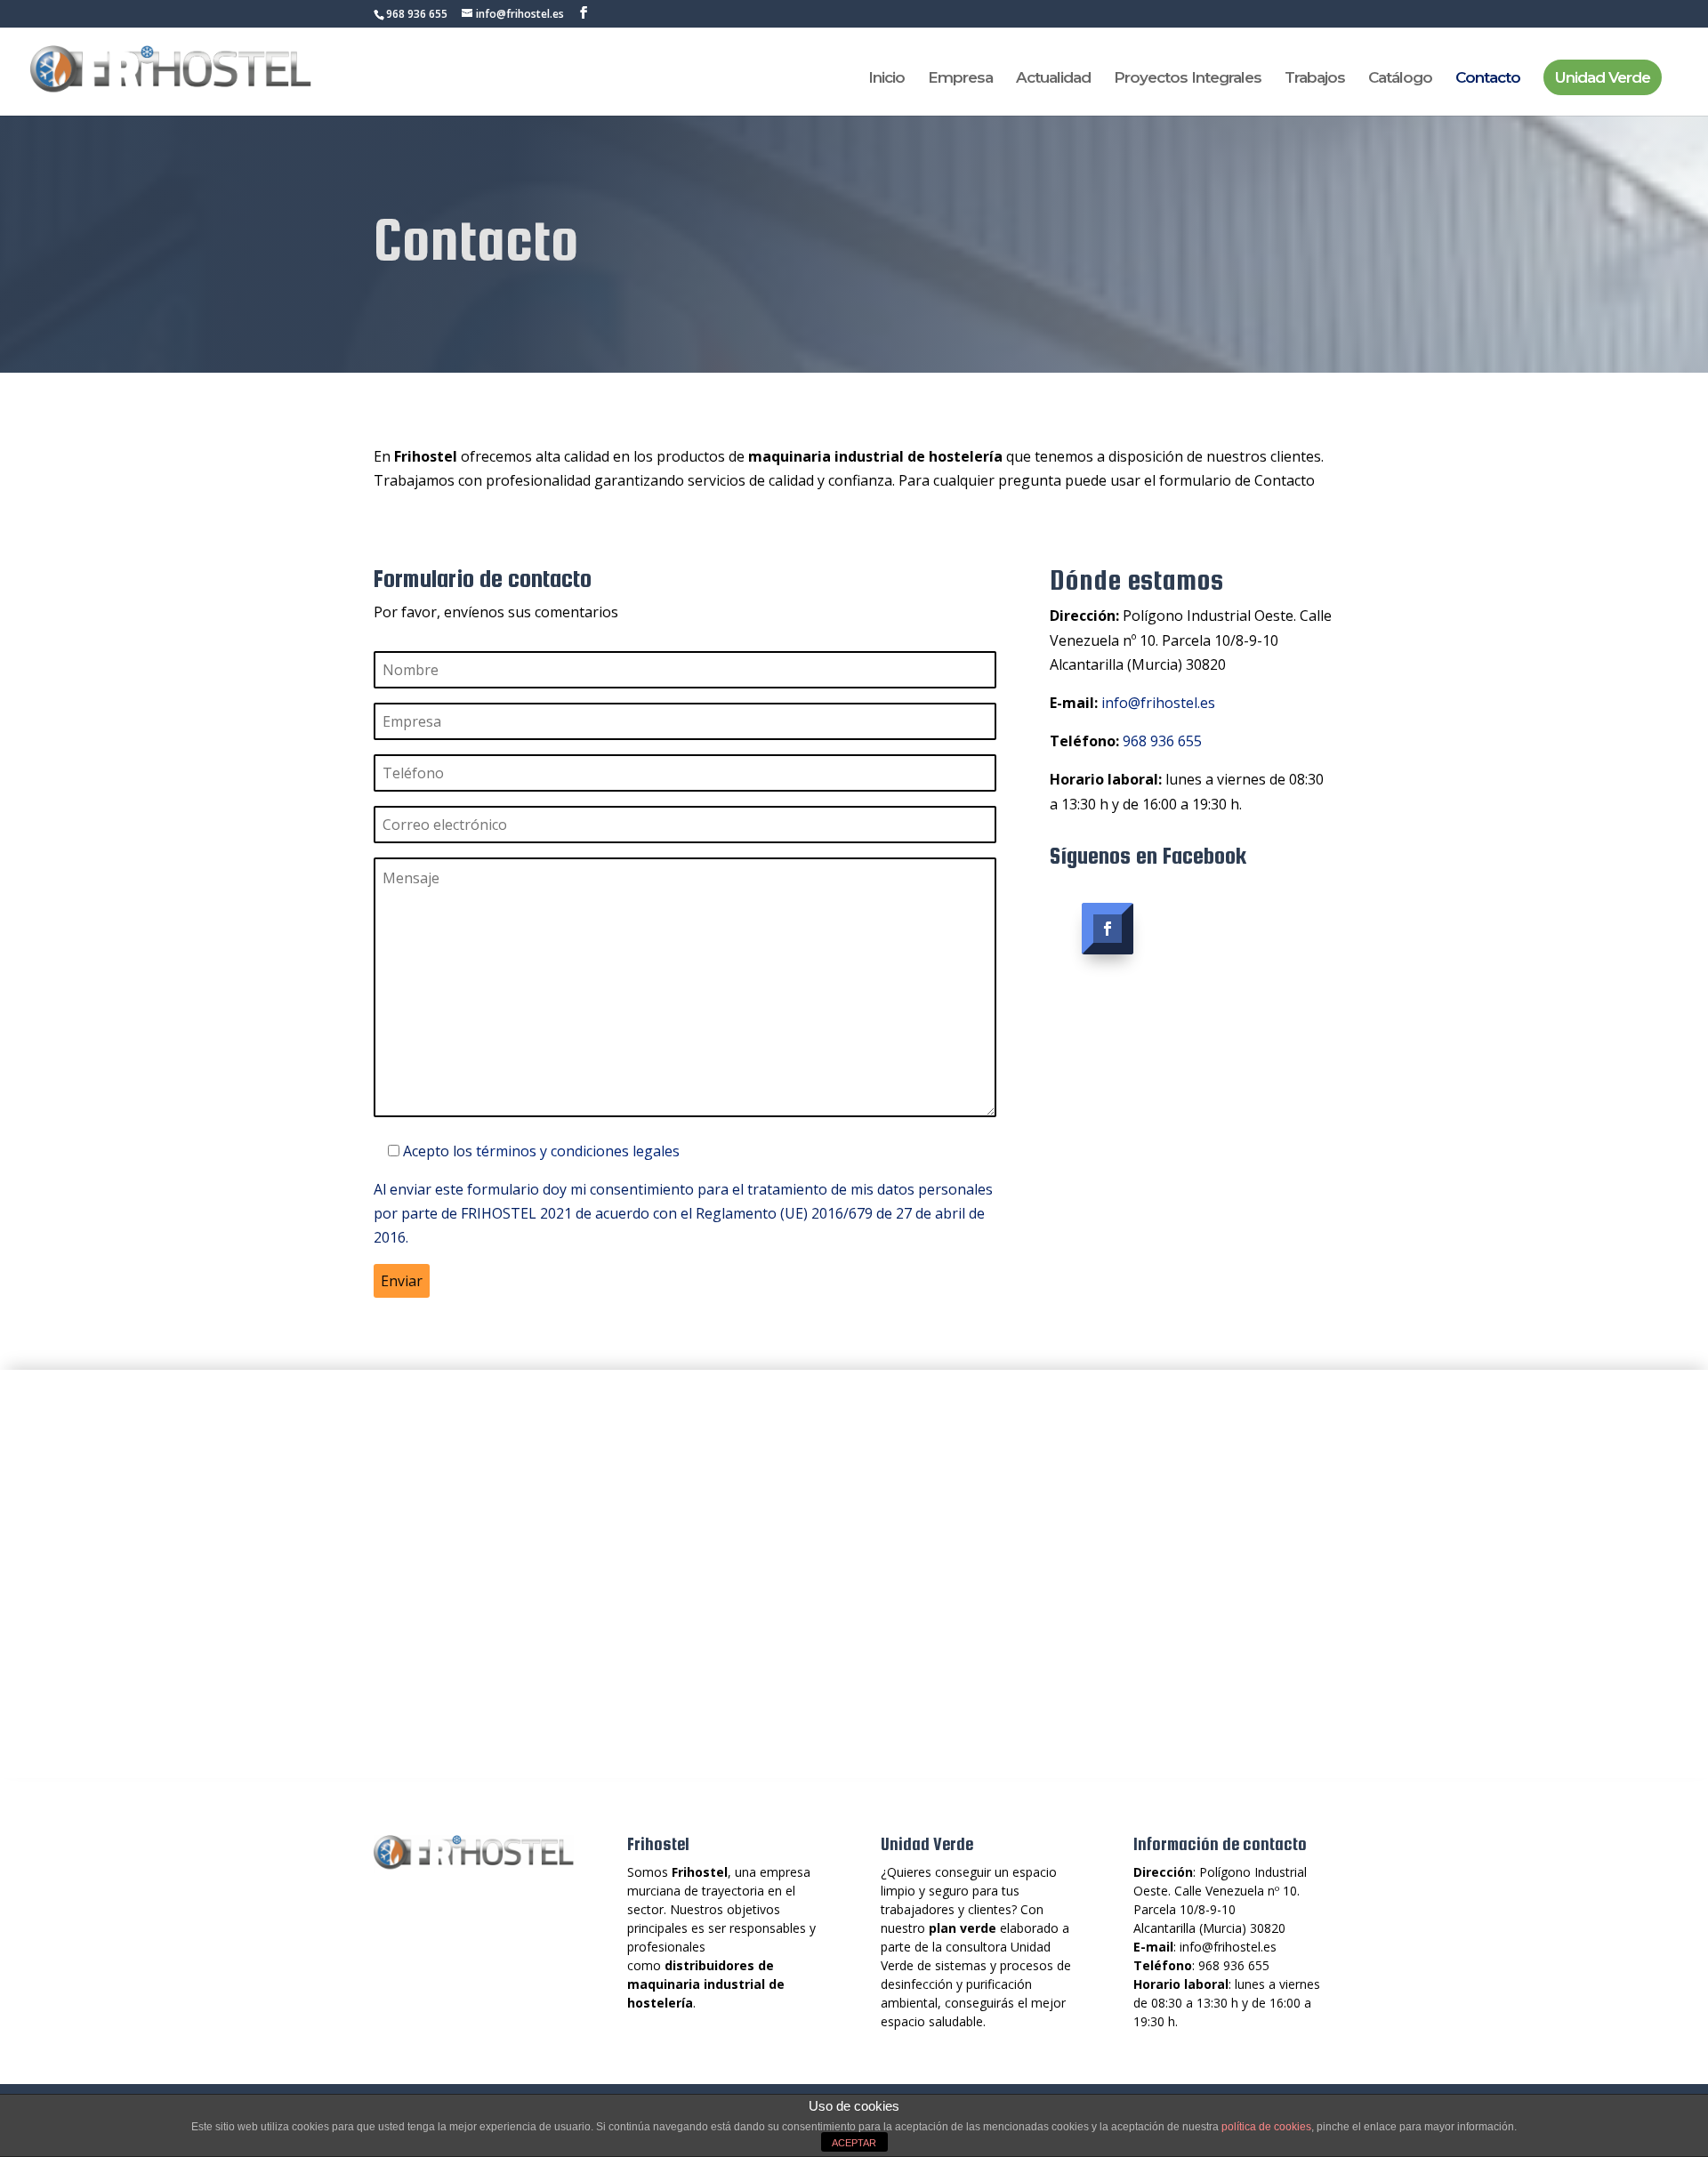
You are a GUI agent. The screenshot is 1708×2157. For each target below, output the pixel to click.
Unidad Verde (1603, 77)
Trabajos (1315, 79)
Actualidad (1053, 79)
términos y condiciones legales (578, 1151)
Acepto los (541, 1151)
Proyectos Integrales (1188, 79)
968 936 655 (1162, 741)
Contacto (1488, 79)
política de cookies (1266, 2127)
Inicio (886, 79)
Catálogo (1400, 79)
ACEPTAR (854, 2143)
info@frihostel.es (1158, 703)
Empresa (960, 79)
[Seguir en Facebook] (1108, 929)
